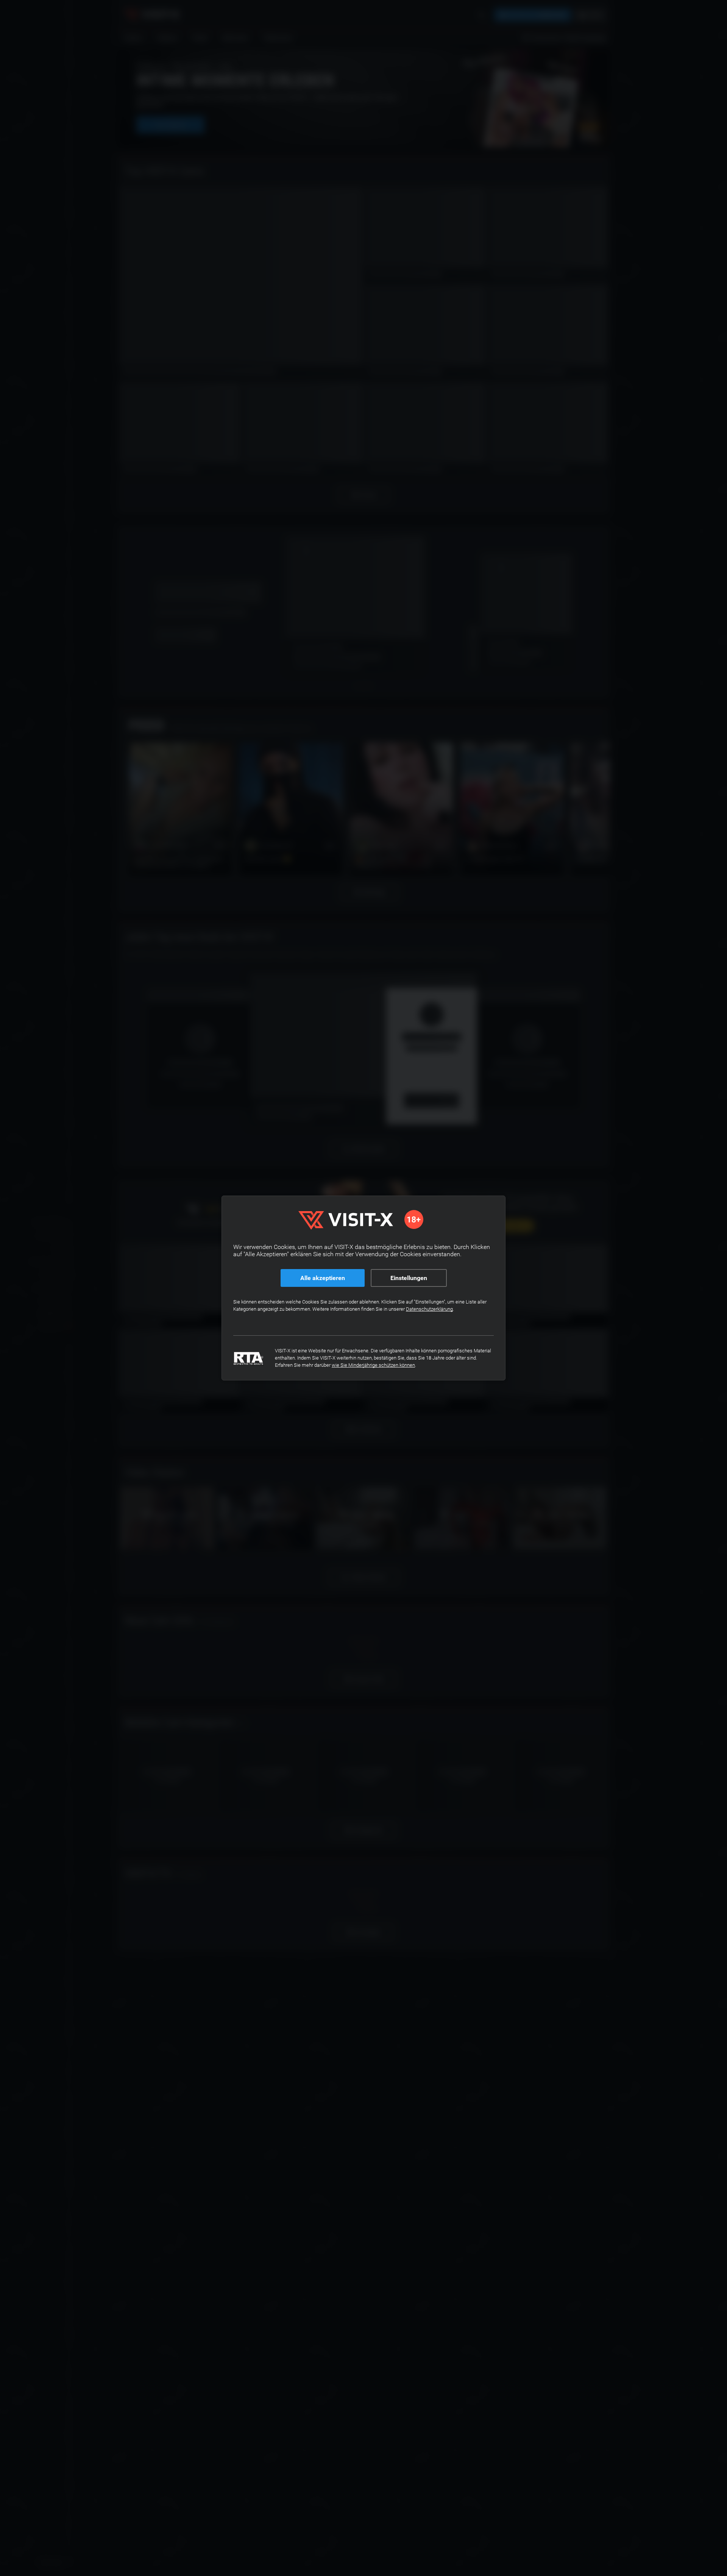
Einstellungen (409, 1278)
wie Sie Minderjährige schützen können (373, 1365)
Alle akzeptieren (323, 1278)
